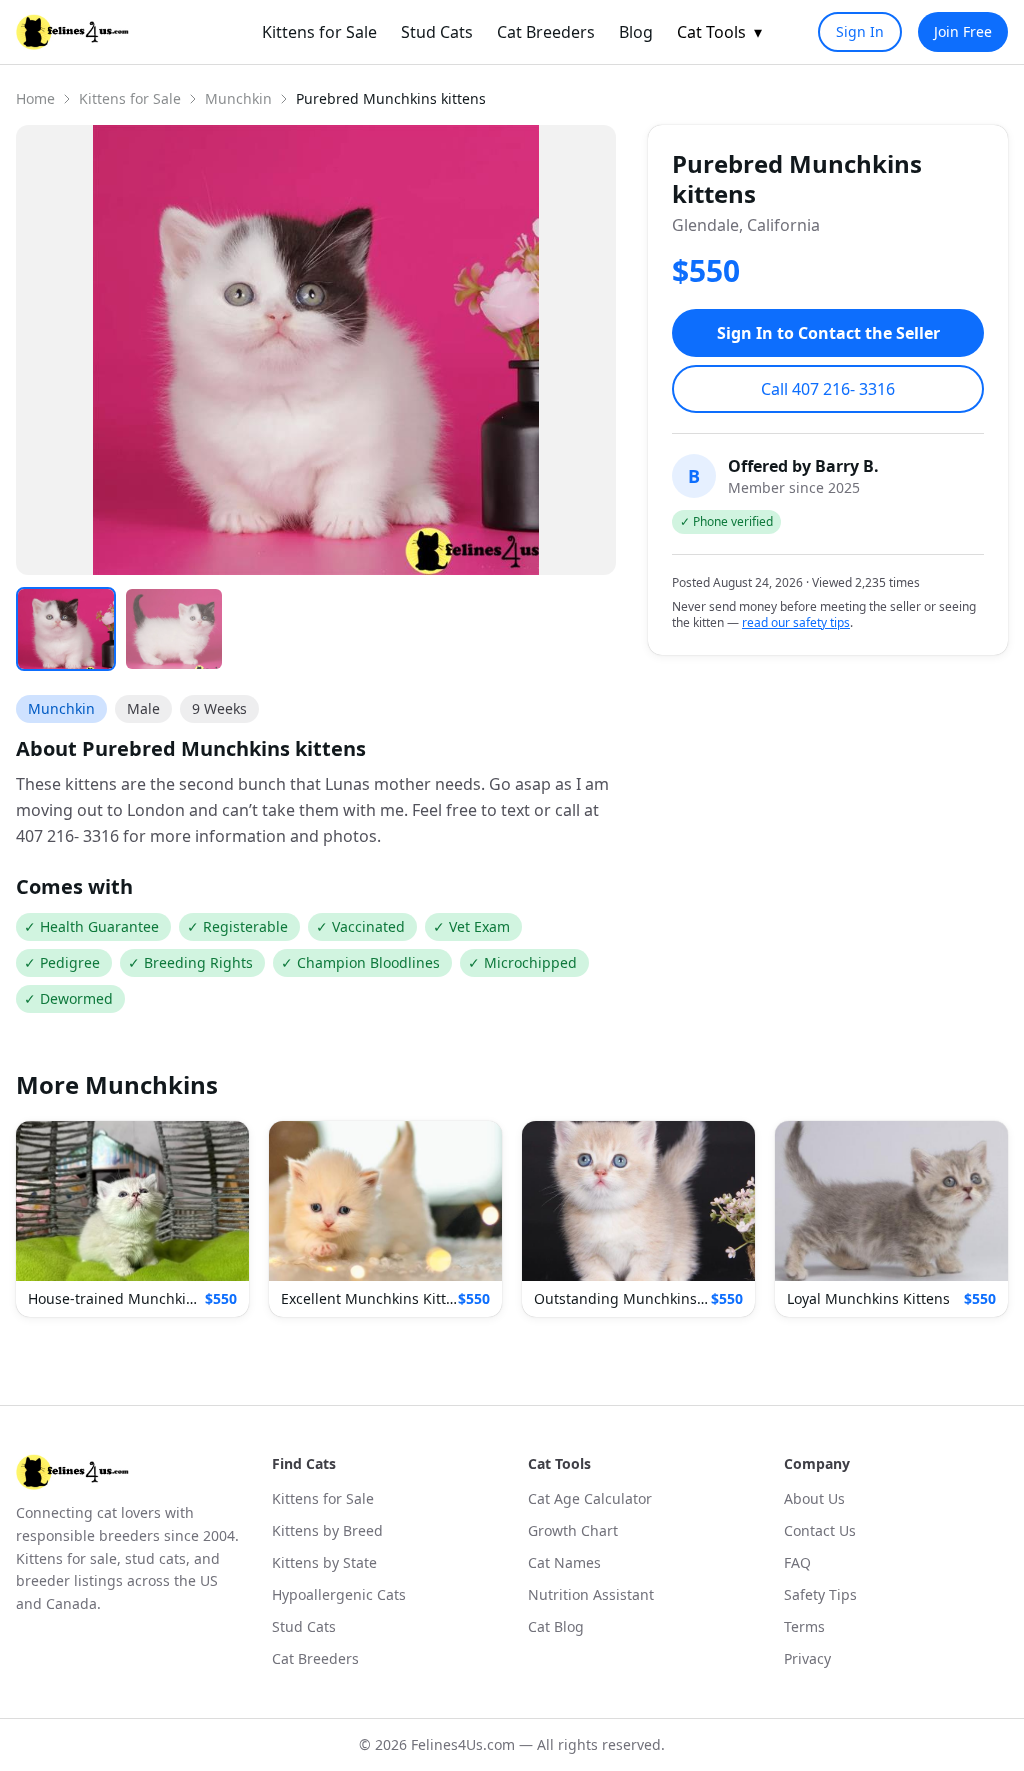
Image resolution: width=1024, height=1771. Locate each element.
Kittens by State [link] (324, 1562)
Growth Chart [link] (573, 1530)
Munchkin (238, 98)
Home (35, 98)
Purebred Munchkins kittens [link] (391, 98)
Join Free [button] (963, 31)
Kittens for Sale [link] (319, 32)
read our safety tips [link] (796, 623)
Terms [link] (804, 1626)
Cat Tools (719, 32)
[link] (72, 32)
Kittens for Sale (130, 98)
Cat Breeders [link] (546, 32)
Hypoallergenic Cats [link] (339, 1594)
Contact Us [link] (820, 1530)
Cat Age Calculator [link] (590, 1498)
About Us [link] (814, 1498)
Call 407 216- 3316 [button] (828, 389)
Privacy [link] (807, 1658)
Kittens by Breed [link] (327, 1530)
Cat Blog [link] (556, 1626)
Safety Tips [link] (820, 1594)
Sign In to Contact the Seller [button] (828, 333)
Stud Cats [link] (437, 32)
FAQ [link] (797, 1562)
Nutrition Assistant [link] (591, 1594)
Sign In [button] (860, 31)
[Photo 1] (66, 629)
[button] (132, 1219)
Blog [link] (636, 32)
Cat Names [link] (564, 1562)
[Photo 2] (174, 629)
